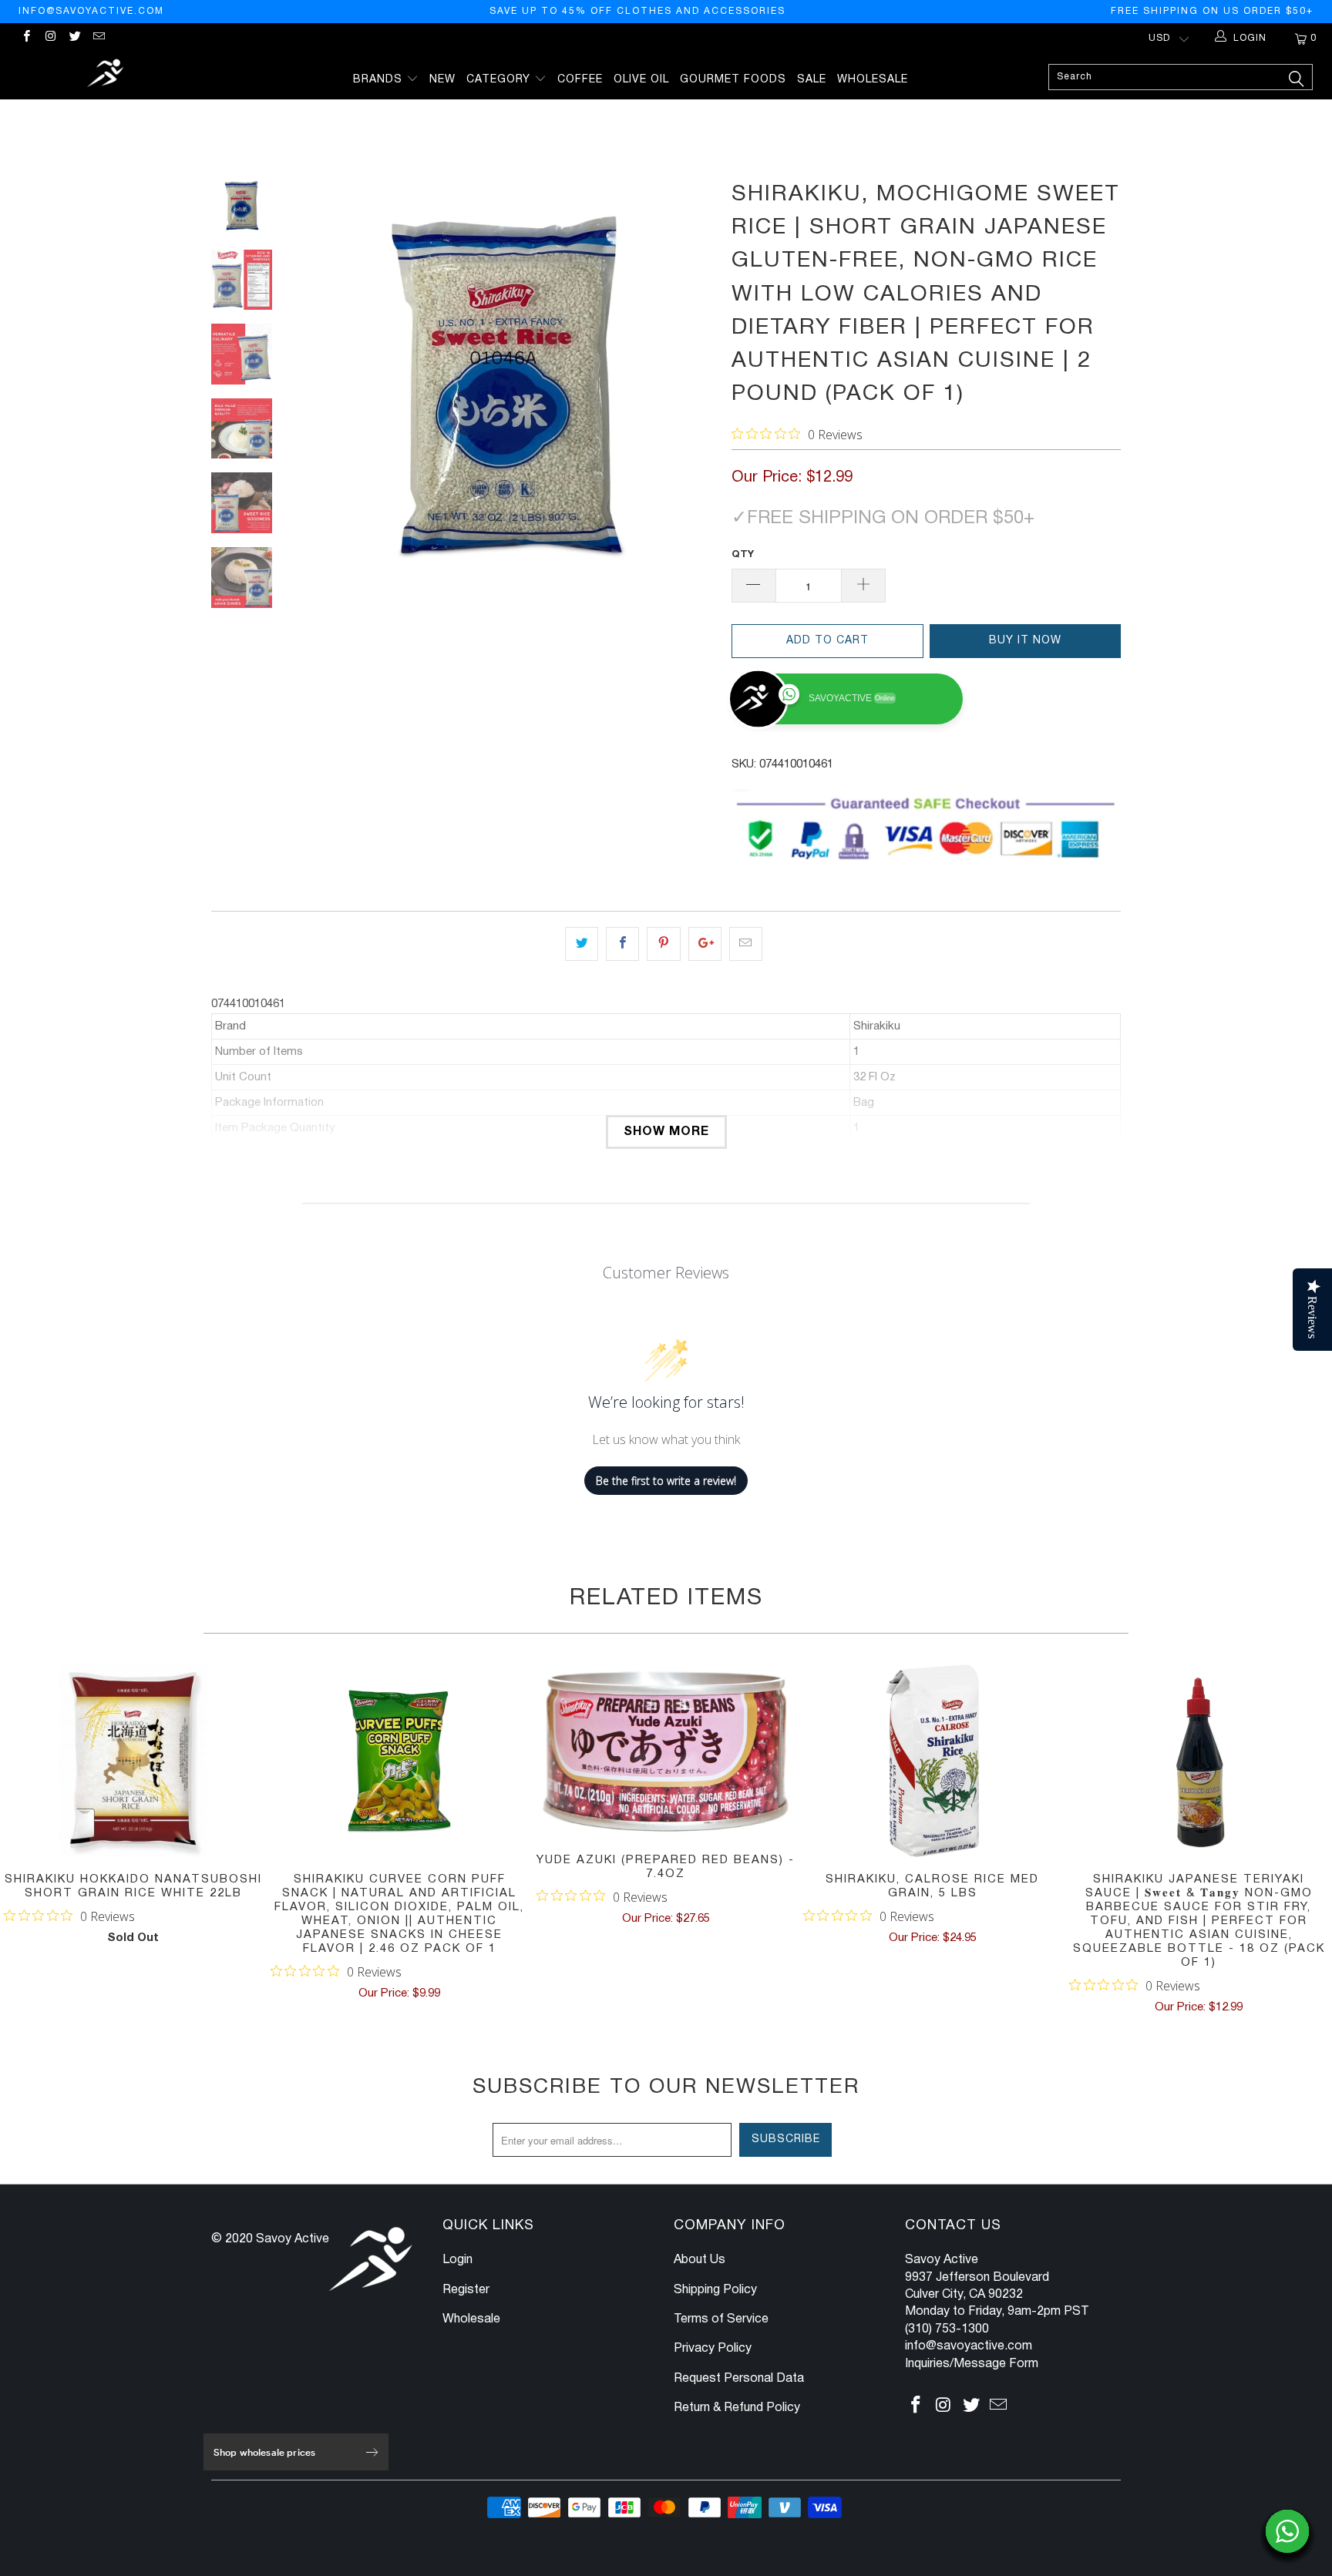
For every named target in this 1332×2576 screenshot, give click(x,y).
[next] (694, 385)
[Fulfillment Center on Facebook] (26, 38)
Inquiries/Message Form (972, 2364)
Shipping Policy (715, 2290)
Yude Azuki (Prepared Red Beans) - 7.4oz (666, 1751)
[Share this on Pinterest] (663, 944)
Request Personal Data (739, 2379)
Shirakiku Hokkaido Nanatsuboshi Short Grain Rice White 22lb (133, 1761)
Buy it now (1025, 641)
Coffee (580, 80)
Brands (380, 80)
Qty (743, 555)
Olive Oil (641, 80)
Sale (812, 80)
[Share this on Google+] (705, 944)
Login (457, 2260)
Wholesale (873, 80)
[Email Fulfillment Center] (98, 38)
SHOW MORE (666, 1132)
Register (466, 2290)
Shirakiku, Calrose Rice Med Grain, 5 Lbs (933, 1761)
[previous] (319, 385)
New (442, 80)
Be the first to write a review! (666, 1481)
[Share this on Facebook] (622, 944)
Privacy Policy (713, 2349)
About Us (700, 2260)
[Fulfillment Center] (106, 75)
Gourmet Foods (733, 80)
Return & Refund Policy (737, 2408)
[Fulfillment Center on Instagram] (50, 38)
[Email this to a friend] (746, 944)
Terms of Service (721, 2319)
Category (500, 80)
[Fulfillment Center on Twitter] (74, 38)
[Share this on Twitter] (582, 944)
